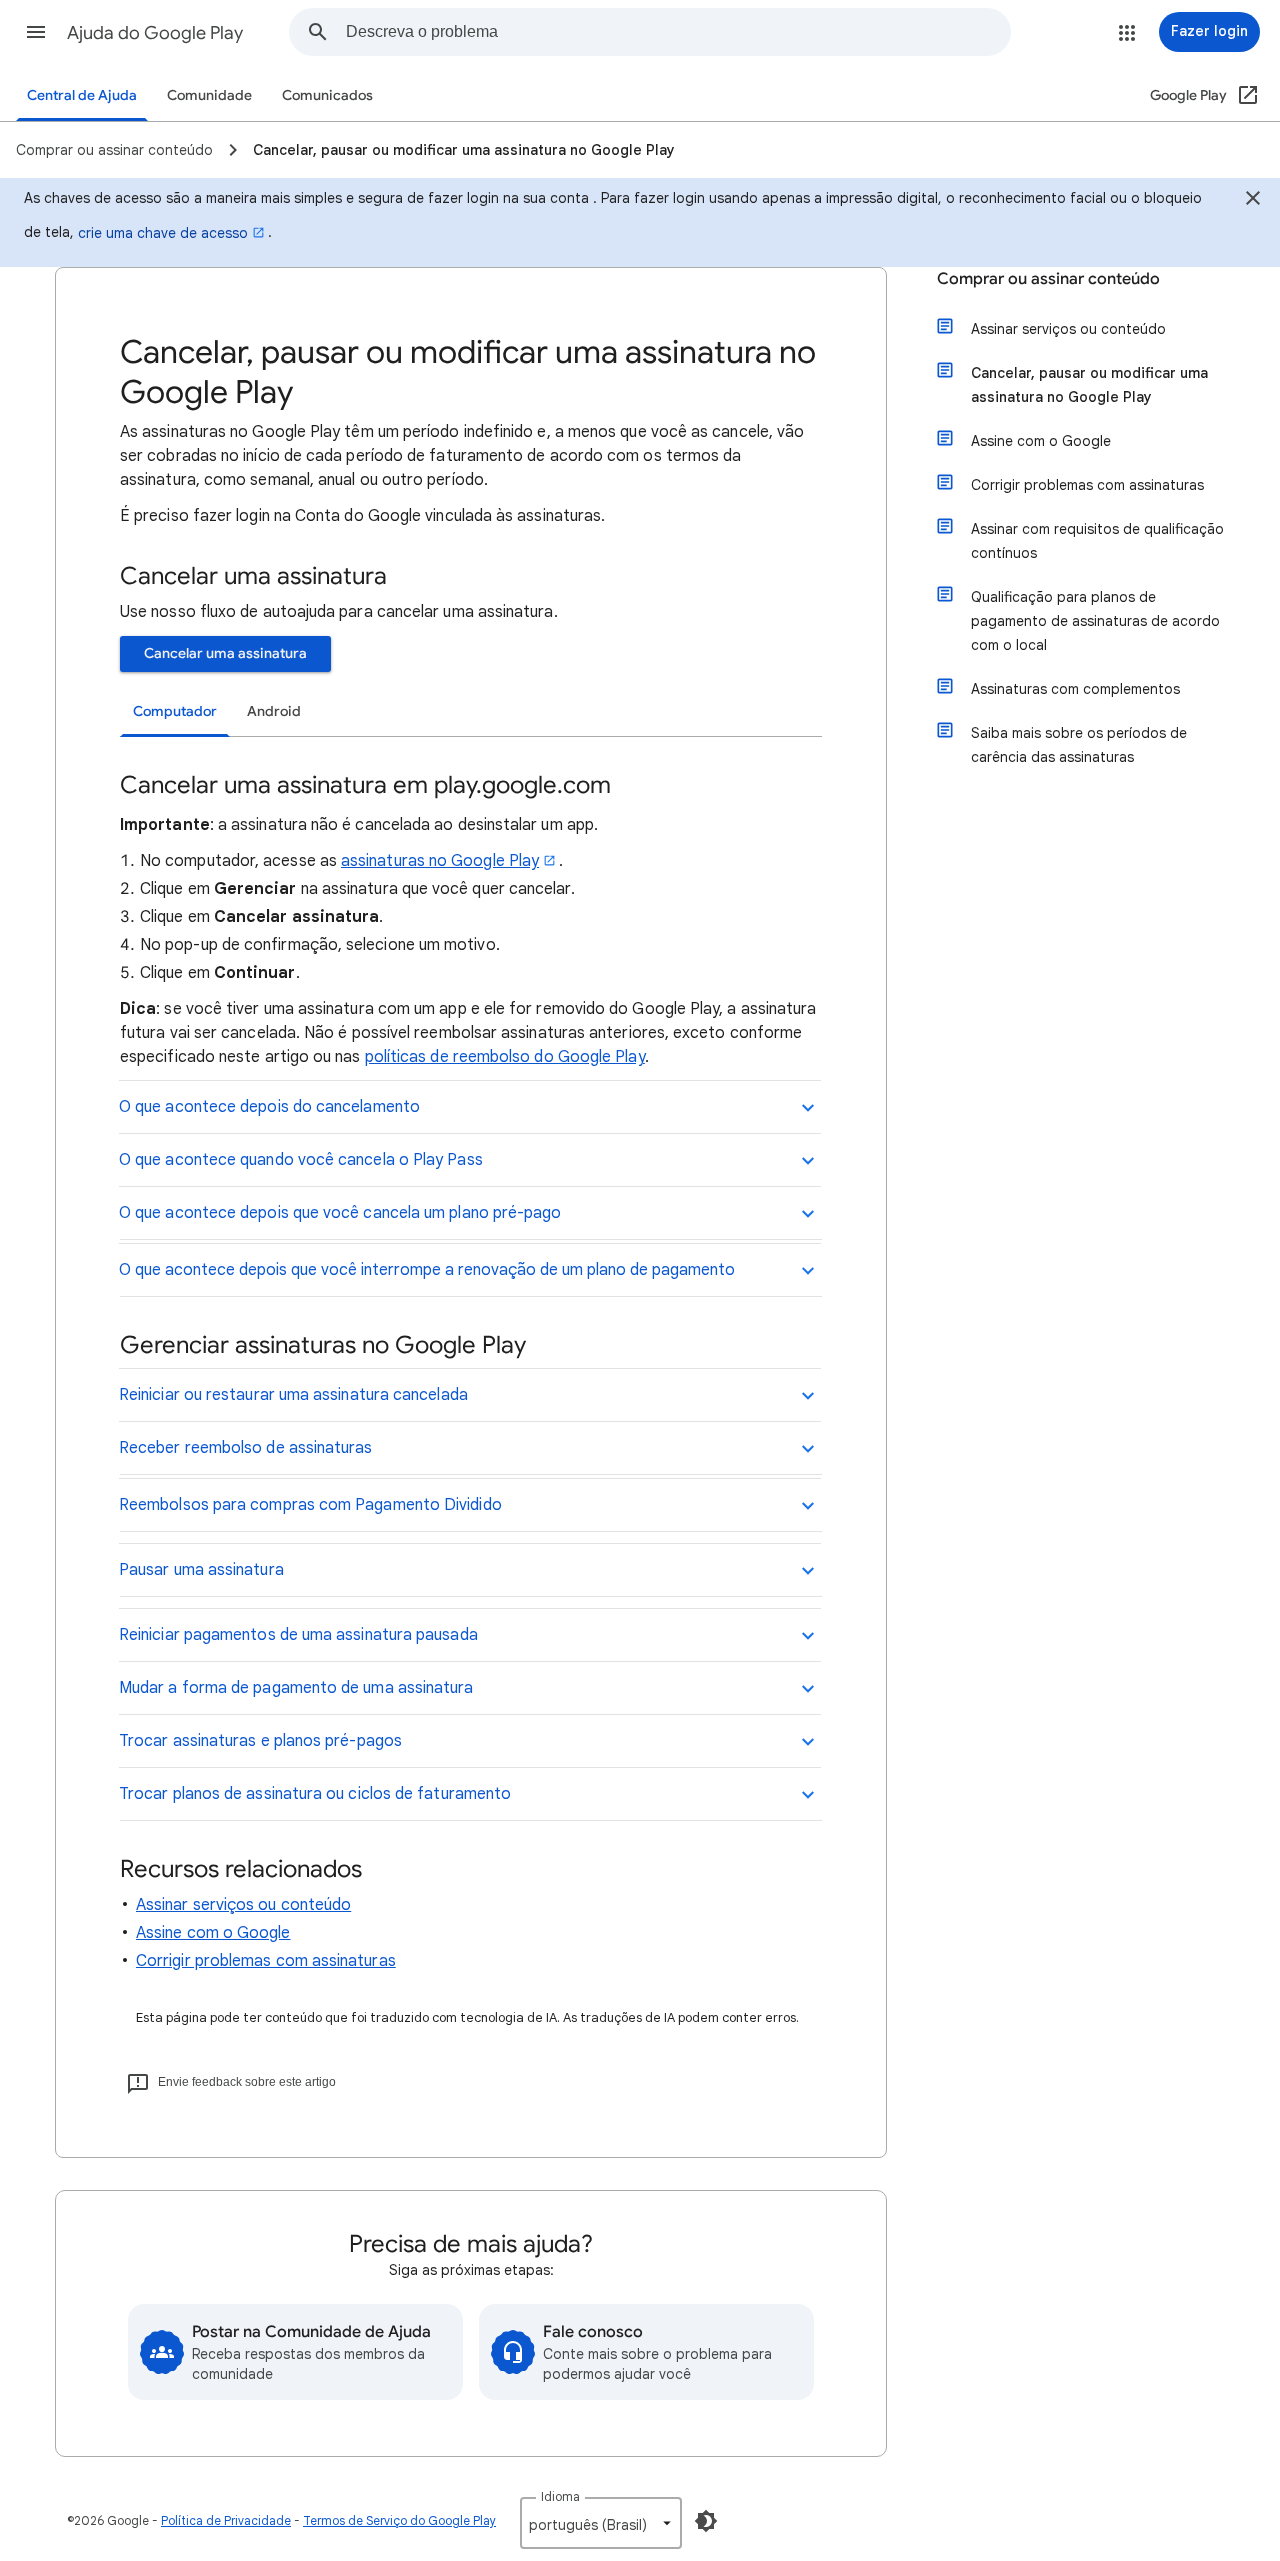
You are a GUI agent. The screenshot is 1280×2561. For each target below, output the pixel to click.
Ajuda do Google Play (155, 33)
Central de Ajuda (82, 95)
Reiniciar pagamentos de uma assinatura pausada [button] (298, 1635)
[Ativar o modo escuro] (706, 2521)
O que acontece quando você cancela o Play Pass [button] (301, 1160)
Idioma (560, 2496)
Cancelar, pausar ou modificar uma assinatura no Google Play (1089, 385)
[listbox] (601, 2523)
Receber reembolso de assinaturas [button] (246, 1448)
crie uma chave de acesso (163, 233)
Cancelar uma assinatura (225, 653)
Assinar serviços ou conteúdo (243, 1905)
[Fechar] (1253, 200)
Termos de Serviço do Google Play (399, 2520)
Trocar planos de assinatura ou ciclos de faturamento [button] (315, 1794)
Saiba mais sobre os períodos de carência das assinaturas (1079, 745)
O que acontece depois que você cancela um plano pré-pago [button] (340, 1213)
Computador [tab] (175, 711)
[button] (36, 32)
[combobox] (678, 32)
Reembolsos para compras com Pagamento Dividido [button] (310, 1505)
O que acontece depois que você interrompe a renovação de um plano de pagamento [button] (427, 1270)
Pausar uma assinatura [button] (201, 1570)
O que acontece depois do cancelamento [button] (269, 1107)
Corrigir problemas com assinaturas (266, 1961)
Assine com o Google (213, 1933)
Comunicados (327, 95)
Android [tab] (274, 711)
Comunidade (209, 95)
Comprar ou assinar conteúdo (1048, 279)
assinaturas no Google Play (440, 861)
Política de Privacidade (226, 2520)
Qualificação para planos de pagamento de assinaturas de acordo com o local (1095, 621)
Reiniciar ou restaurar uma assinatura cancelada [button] (293, 1395)
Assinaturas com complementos (1075, 689)
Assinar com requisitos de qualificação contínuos (1097, 541)
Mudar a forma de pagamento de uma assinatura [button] (296, 1688)
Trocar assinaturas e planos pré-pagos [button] (260, 1741)
